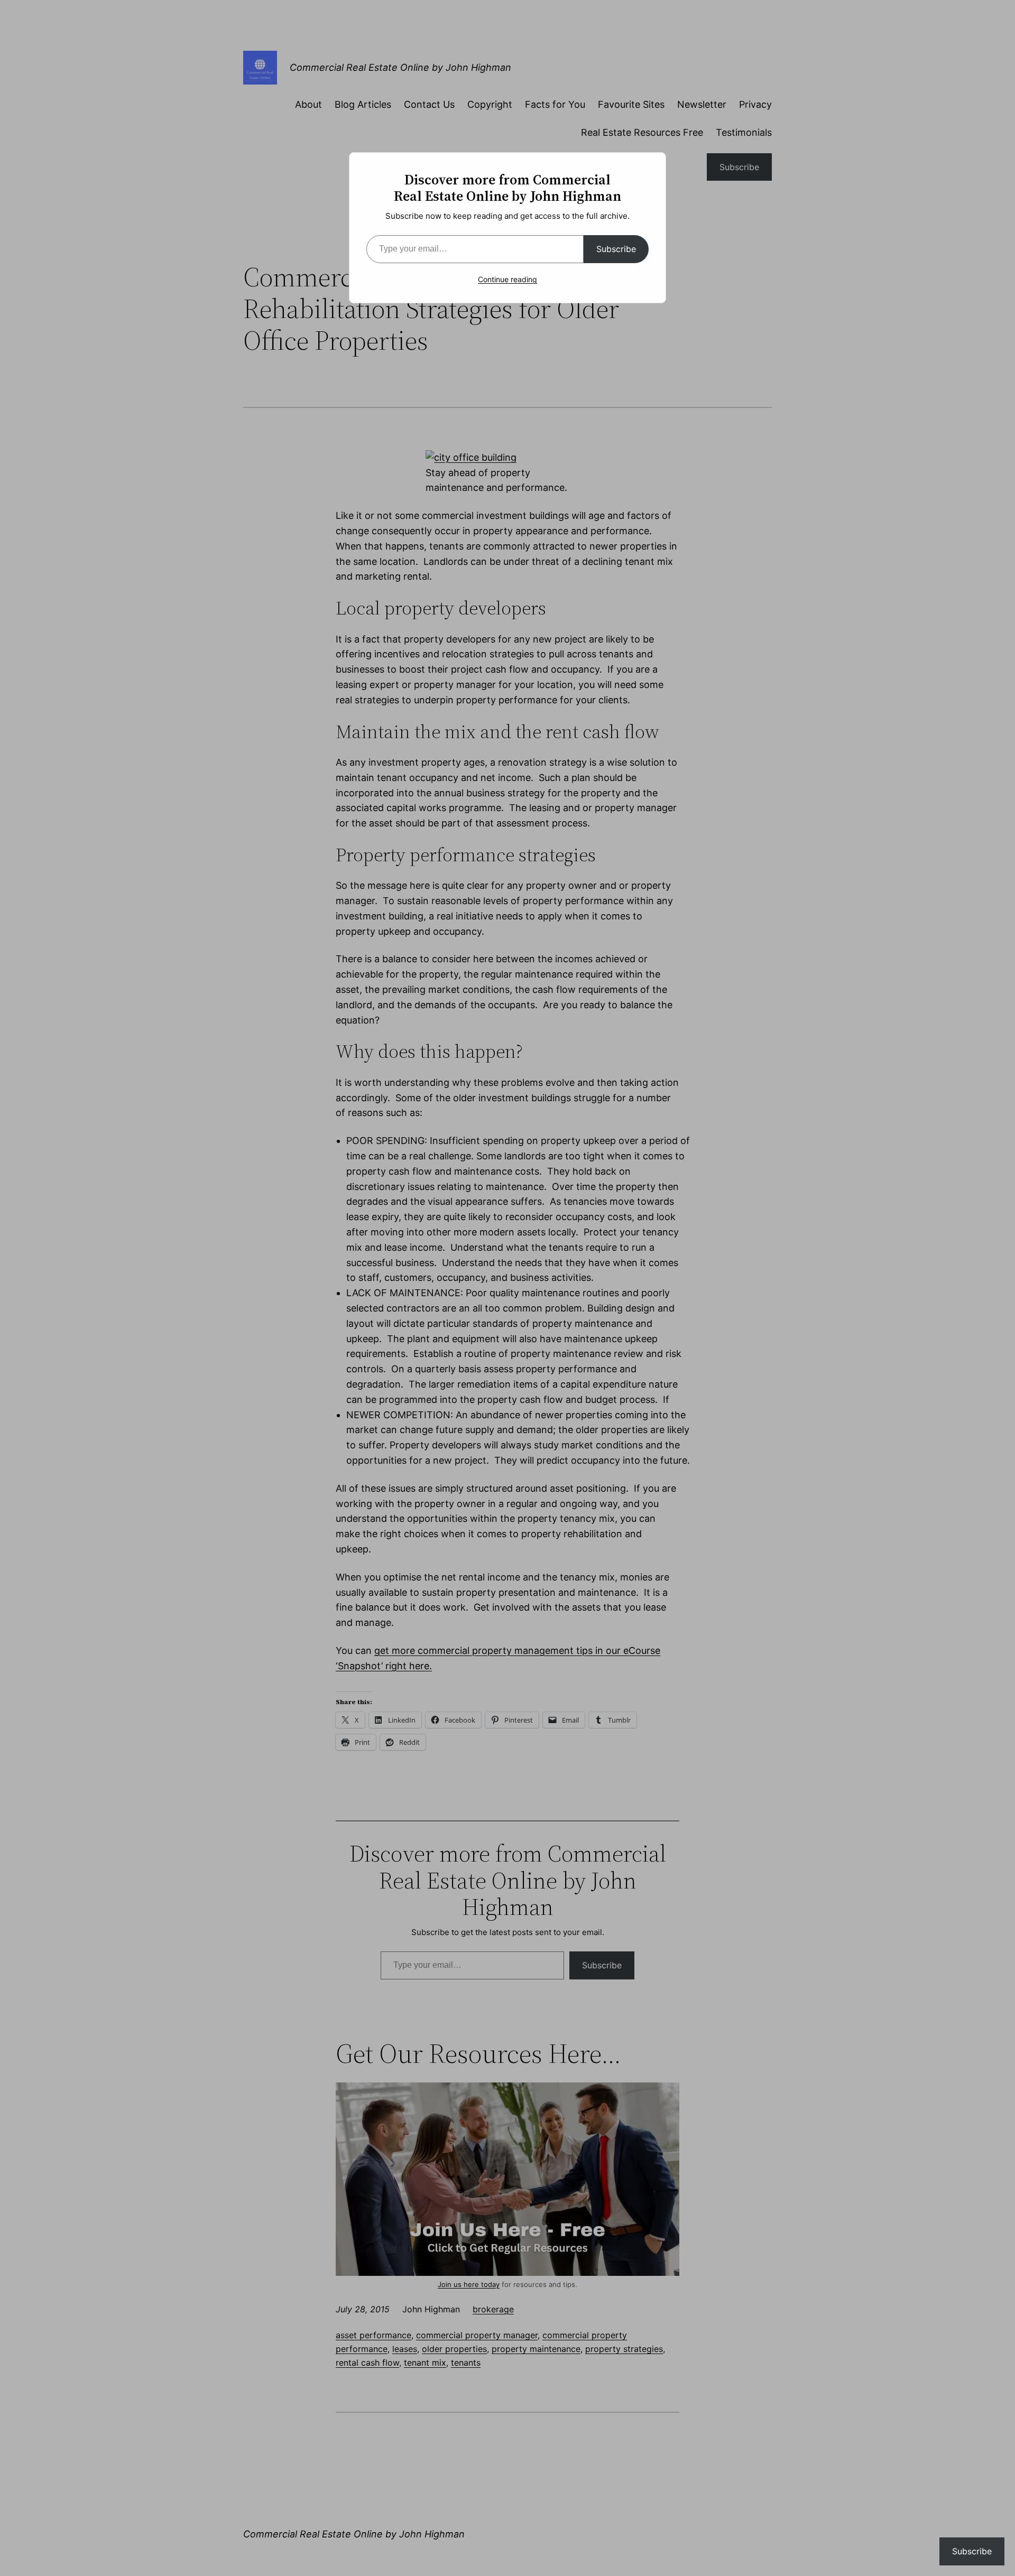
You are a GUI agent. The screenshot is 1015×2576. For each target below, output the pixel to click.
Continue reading (508, 279)
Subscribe (616, 249)
